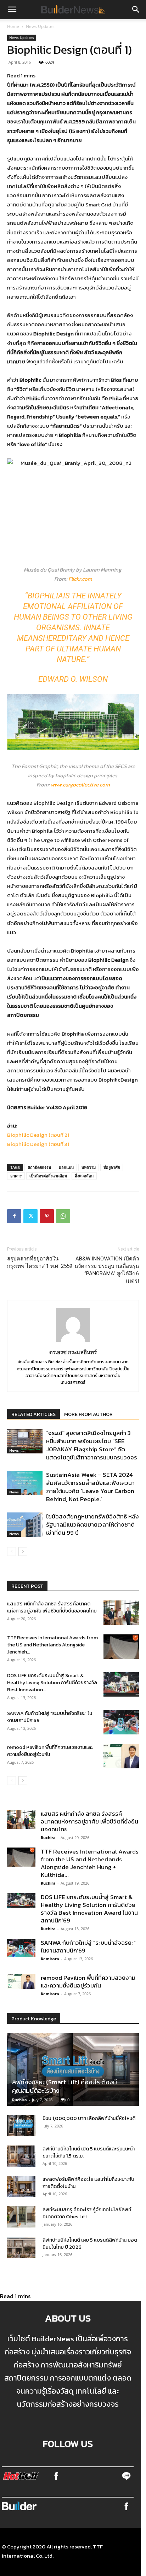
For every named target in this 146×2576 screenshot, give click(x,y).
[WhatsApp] (63, 1216)
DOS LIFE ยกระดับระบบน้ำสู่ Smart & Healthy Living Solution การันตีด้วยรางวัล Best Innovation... (52, 1683)
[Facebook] (14, 1216)
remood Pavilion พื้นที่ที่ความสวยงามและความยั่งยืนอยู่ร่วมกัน (50, 1751)
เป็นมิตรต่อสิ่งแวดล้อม (48, 1176)
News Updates (40, 26)
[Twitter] (30, 1216)
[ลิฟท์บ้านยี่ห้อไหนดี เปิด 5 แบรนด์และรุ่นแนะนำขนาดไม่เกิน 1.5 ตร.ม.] (21, 2156)
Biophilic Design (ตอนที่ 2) (38, 1135)
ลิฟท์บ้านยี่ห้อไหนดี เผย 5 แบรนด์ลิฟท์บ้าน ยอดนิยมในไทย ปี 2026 (90, 2244)
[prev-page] (12, 1552)
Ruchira (48, 1837)
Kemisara (50, 1959)
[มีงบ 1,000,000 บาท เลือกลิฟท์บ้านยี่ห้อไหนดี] (21, 2126)
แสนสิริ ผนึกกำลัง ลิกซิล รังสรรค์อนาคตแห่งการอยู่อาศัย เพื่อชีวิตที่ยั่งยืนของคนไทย (52, 1607)
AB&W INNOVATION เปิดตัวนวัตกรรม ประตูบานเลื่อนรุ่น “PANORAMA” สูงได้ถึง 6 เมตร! (107, 1270)
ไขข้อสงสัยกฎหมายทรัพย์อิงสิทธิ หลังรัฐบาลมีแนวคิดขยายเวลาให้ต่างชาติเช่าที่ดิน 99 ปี (92, 1524)
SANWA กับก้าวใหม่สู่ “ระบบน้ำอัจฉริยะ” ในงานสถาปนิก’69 (50, 1717)
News (14, 1450)
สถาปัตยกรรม (39, 1167)
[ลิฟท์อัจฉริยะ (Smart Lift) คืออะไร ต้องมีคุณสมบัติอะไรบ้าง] (73, 2069)
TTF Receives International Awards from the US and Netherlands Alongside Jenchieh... (52, 1645)
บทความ (89, 1167)
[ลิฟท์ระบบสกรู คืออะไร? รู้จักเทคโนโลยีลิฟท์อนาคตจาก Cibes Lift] (21, 2217)
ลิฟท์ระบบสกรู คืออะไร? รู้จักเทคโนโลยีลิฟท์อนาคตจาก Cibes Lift (87, 2213)
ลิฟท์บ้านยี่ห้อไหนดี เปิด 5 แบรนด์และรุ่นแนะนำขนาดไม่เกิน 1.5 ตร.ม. (89, 2152)
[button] (12, 10)
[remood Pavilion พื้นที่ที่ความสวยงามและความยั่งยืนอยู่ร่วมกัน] (121, 1756)
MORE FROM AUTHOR (88, 1414)
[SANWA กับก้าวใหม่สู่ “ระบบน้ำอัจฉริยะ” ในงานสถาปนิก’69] (121, 1722)
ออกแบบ (66, 1167)
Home (13, 26)
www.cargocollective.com (80, 784)
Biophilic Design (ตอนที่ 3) (38, 1144)
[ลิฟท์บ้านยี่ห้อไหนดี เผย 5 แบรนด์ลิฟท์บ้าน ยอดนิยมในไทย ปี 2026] (21, 2247)
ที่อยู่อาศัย (112, 1167)
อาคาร (16, 1176)
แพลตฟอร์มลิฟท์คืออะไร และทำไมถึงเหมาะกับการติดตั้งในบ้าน (88, 2183)
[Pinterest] (47, 1216)
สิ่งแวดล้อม (84, 1176)
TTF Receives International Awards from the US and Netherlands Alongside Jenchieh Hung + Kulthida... (90, 1863)
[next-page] (23, 1552)
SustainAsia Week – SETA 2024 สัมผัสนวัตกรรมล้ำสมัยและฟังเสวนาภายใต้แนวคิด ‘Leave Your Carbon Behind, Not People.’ (90, 1487)
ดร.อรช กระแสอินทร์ (73, 1352)
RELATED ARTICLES (33, 1414)
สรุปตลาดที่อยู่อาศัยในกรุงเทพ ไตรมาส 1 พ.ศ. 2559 (40, 1262)
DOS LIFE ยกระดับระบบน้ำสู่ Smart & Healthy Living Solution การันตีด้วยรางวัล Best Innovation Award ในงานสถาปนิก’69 (89, 1909)
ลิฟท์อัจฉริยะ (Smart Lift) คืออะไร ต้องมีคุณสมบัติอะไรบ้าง (64, 2086)
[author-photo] (73, 1341)
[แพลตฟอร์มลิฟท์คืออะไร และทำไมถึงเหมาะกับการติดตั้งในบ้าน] (21, 2186)
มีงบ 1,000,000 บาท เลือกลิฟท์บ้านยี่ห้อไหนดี (89, 2118)
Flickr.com (80, 579)
